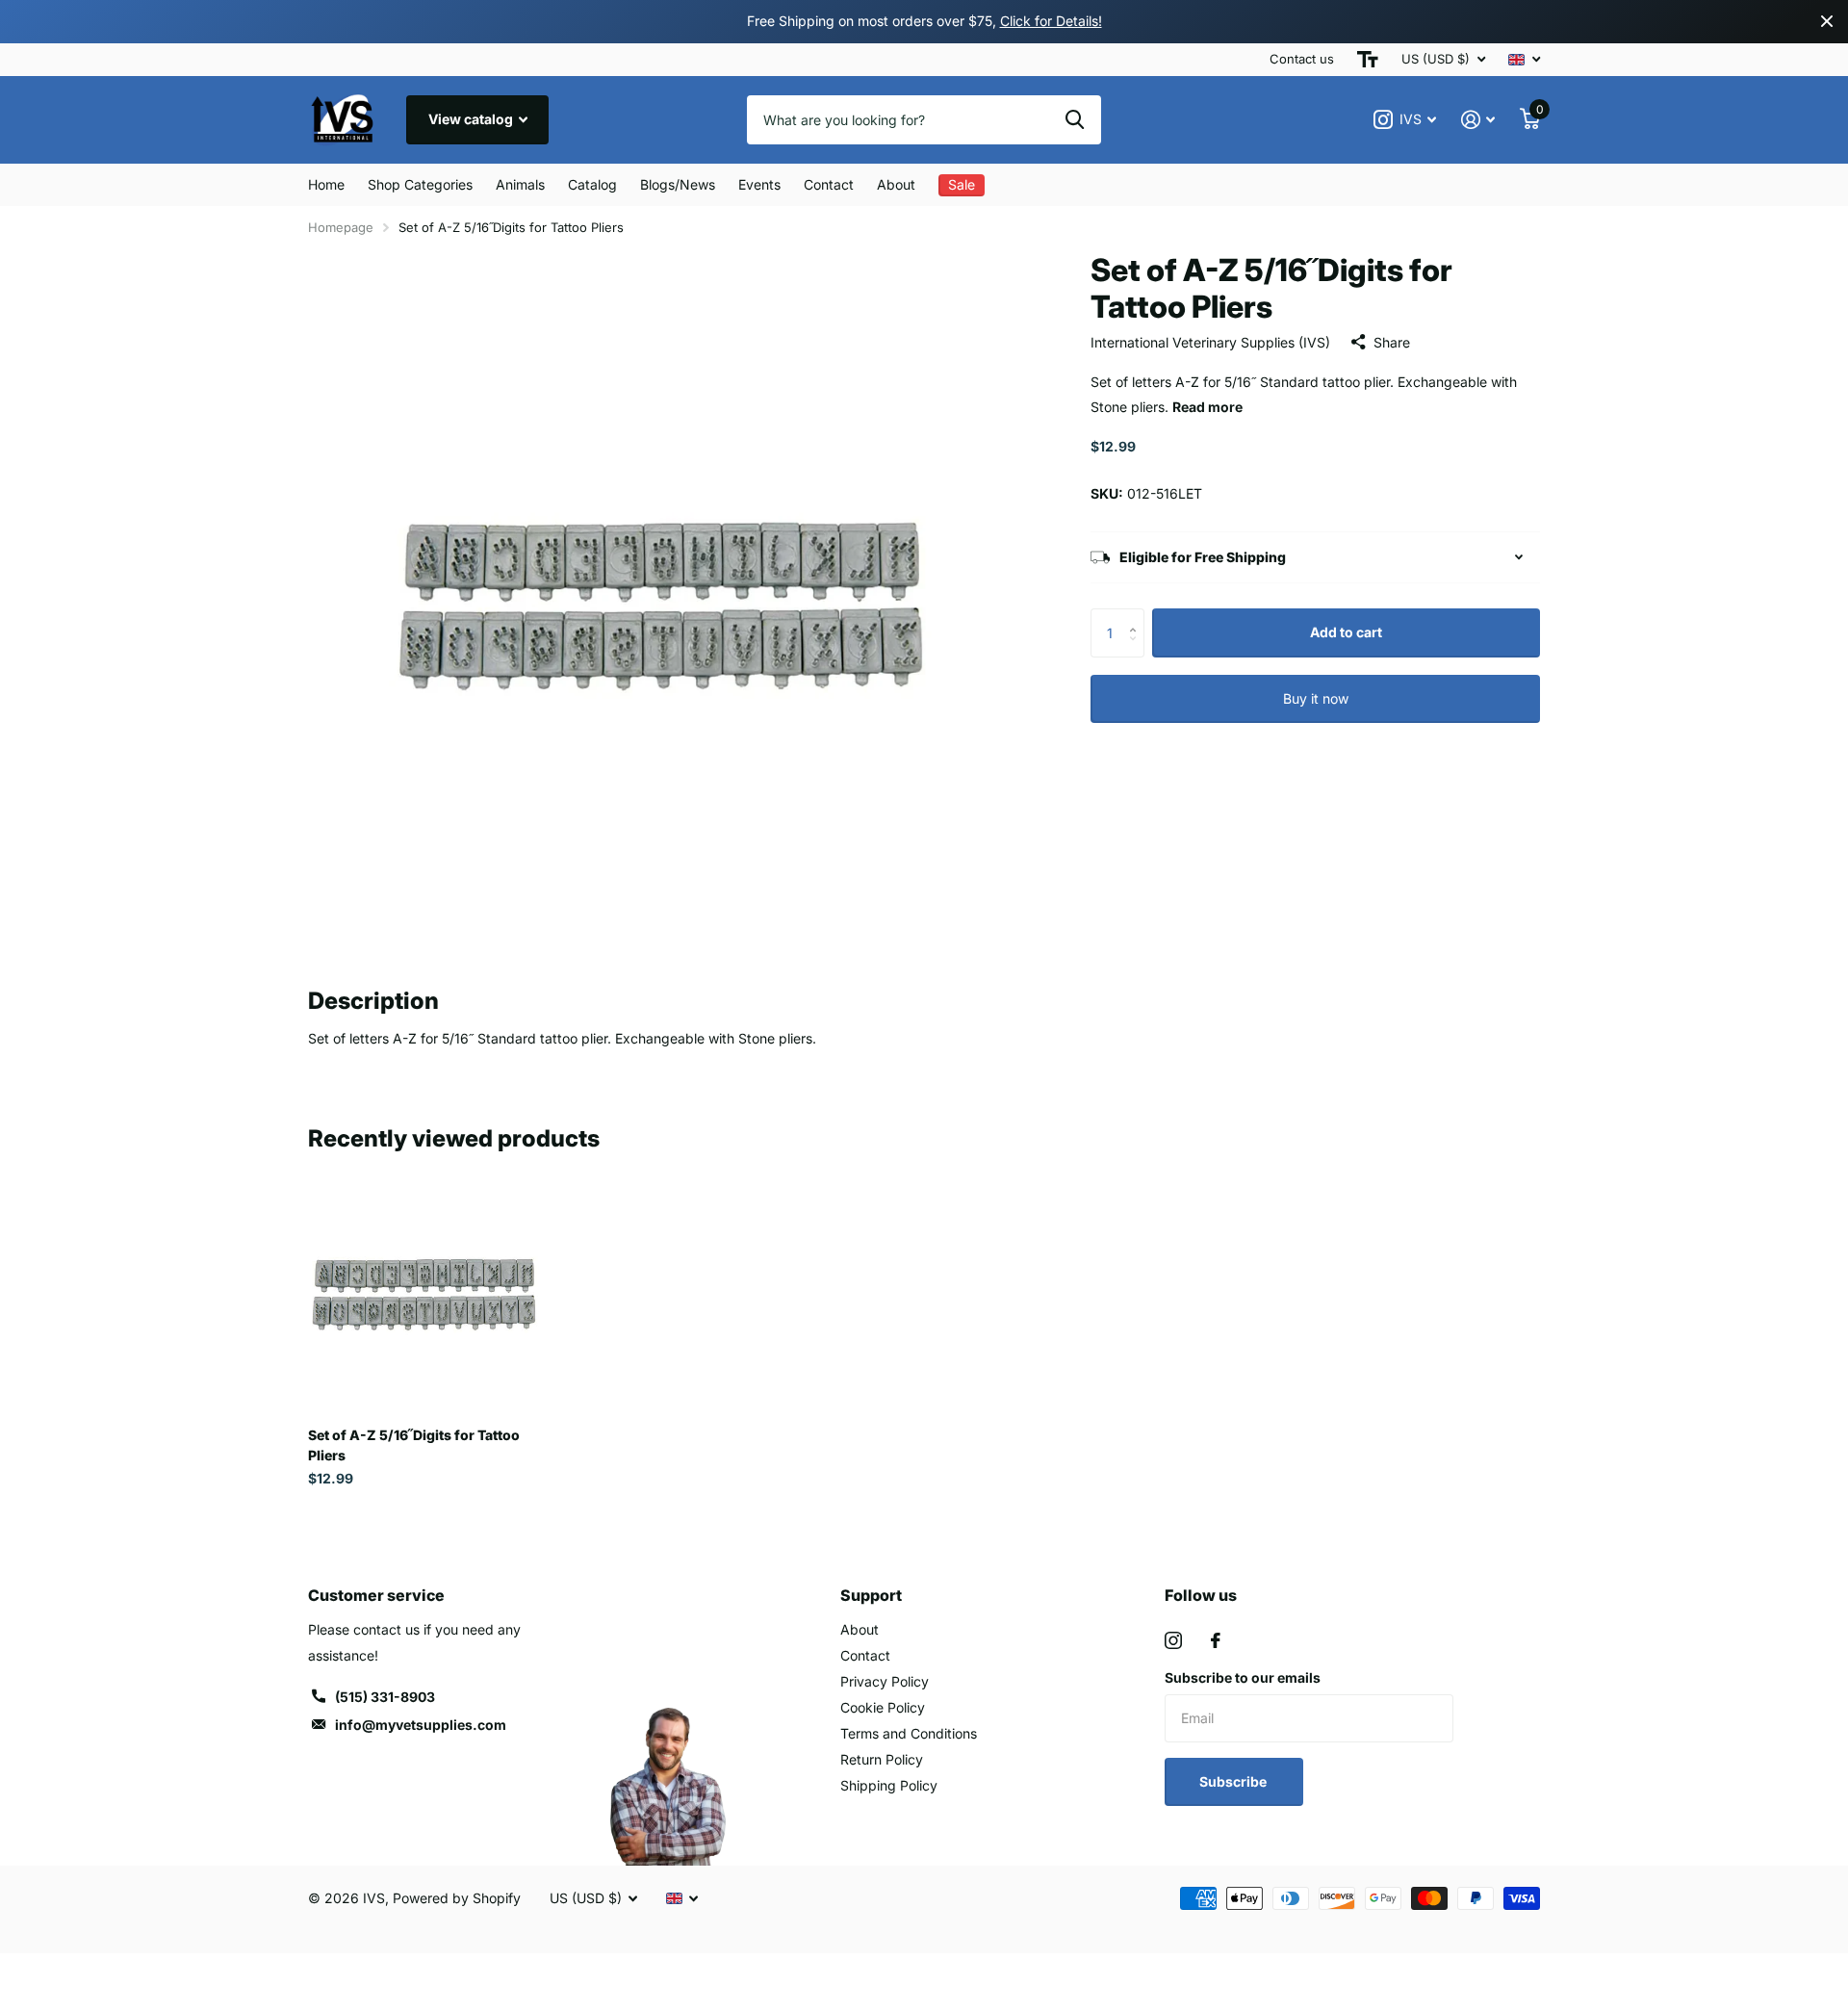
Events (759, 184)
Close (1827, 22)
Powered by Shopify (457, 1898)
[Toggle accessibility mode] (1368, 60)
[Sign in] (1478, 120)
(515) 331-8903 (385, 1697)
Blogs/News (678, 184)
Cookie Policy (883, 1707)
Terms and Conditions (909, 1733)
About (896, 184)
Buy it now (1316, 698)
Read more (1207, 407)
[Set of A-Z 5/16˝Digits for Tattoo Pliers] (425, 1295)
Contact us (1302, 59)
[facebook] (1216, 1640)
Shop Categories (420, 184)
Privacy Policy (885, 1681)
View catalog (472, 119)
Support (871, 1595)
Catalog (592, 184)
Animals (520, 184)
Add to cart (1346, 632)
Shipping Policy (889, 1785)
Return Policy (882, 1759)
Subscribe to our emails (1243, 1677)
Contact (829, 184)
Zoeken (1075, 119)
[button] (1137, 616)
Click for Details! (1051, 21)
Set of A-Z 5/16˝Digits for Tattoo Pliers (414, 1445)
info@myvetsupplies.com (421, 1725)
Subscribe (1234, 1781)
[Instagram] (1173, 1640)
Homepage (341, 227)
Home (326, 184)
